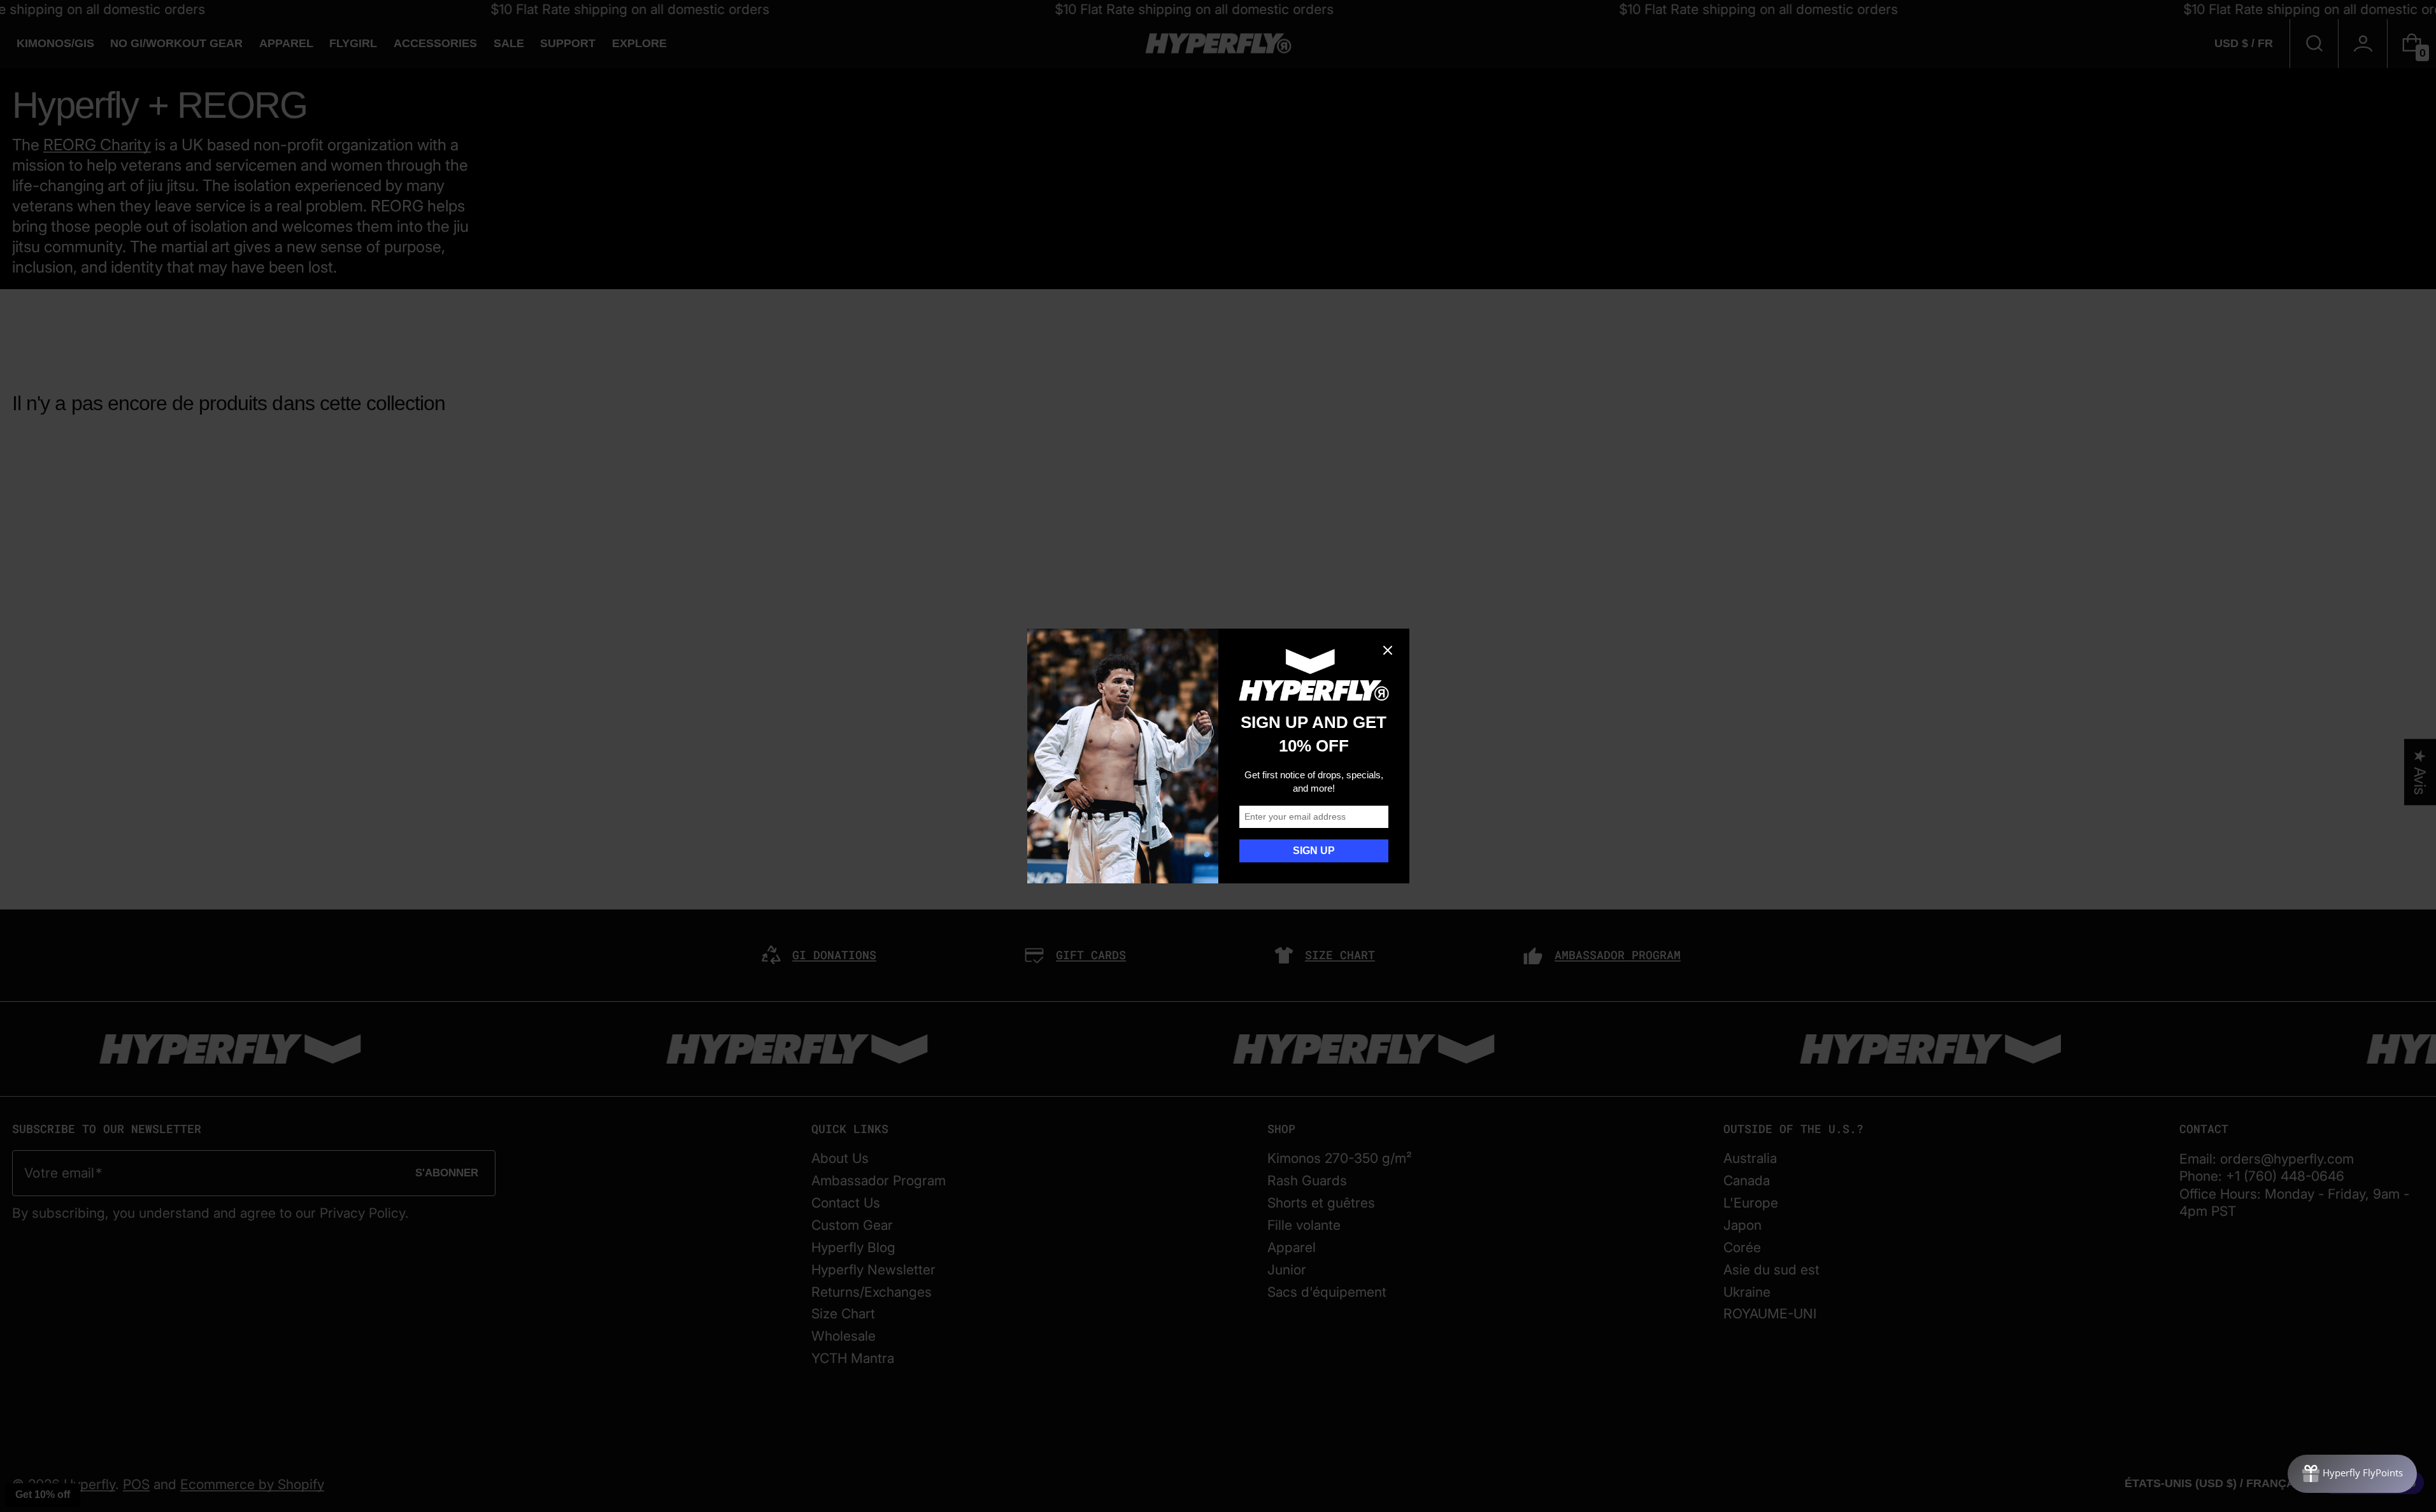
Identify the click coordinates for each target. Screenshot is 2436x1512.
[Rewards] (2352, 1474)
